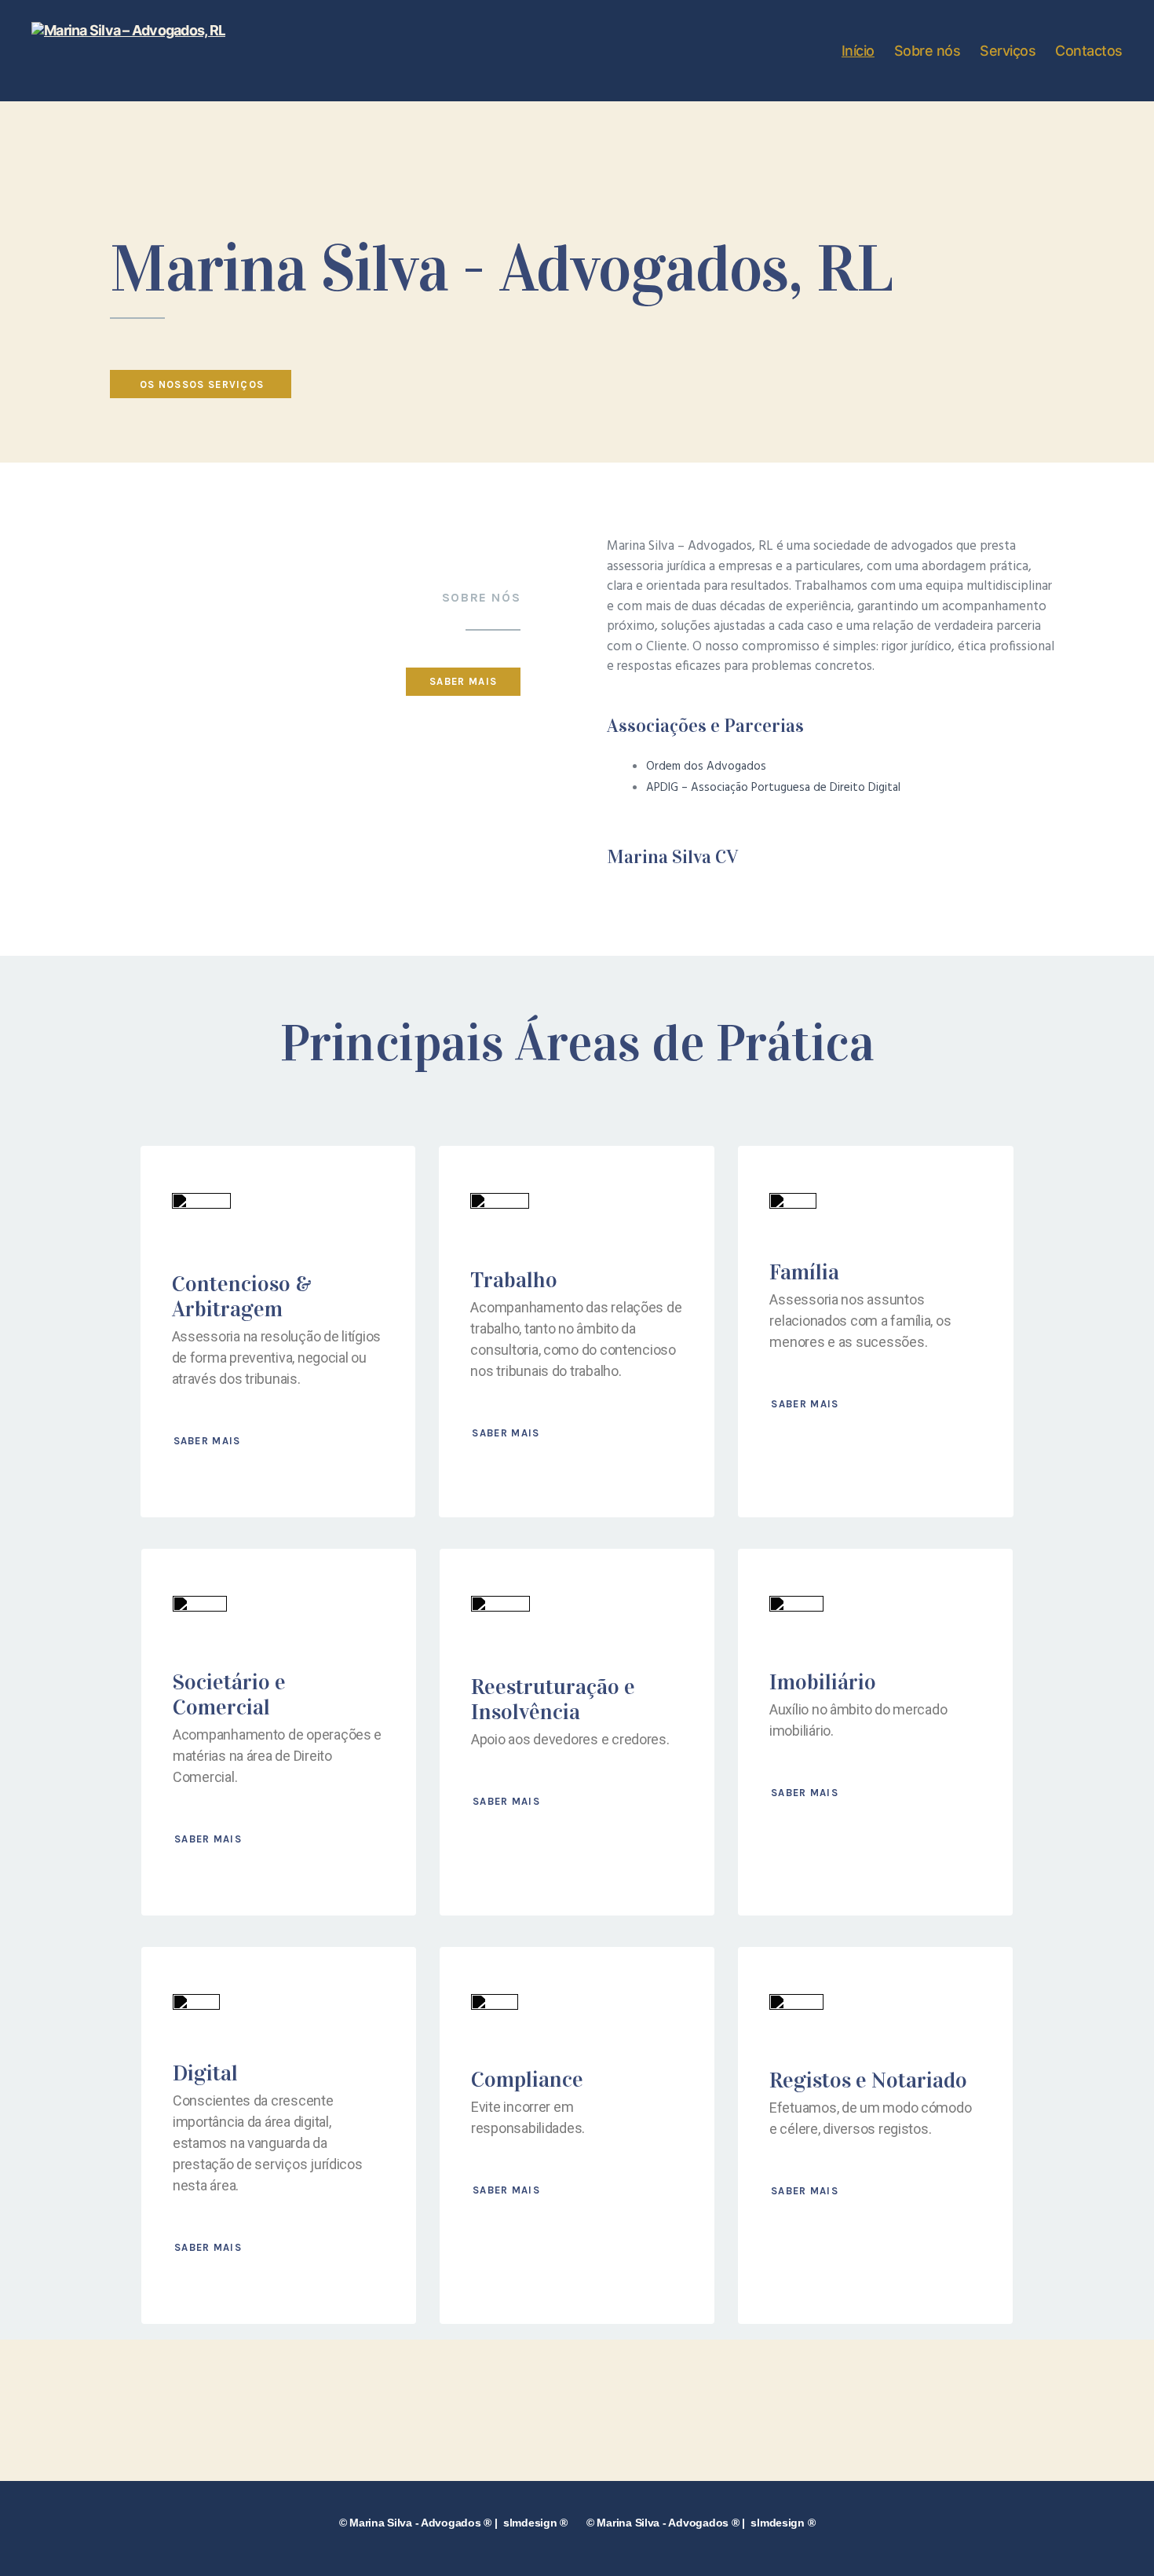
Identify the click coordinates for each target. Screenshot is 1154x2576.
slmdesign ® (535, 2523)
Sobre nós (928, 51)
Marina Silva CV (672, 857)
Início (858, 51)
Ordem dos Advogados (706, 767)
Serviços (1008, 51)
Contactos (1089, 51)
